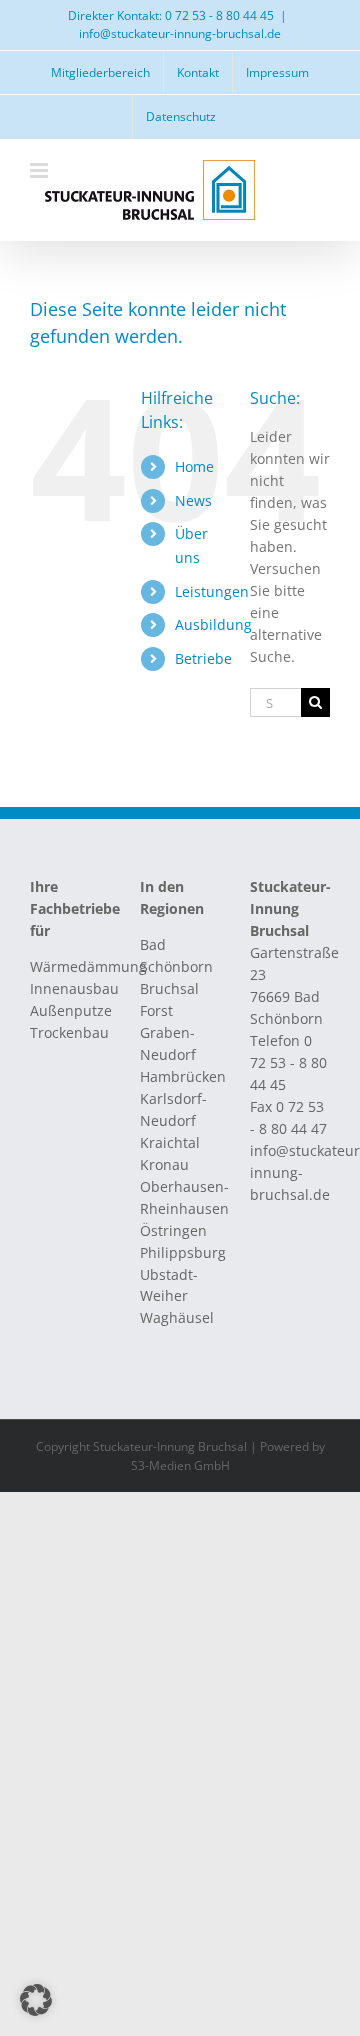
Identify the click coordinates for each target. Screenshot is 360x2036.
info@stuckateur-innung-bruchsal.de (180, 33)
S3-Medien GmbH (180, 1465)
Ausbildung (213, 624)
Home (194, 466)
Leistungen (212, 591)
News (193, 500)
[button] (36, 2000)
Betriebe (203, 658)
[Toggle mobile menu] (40, 170)
